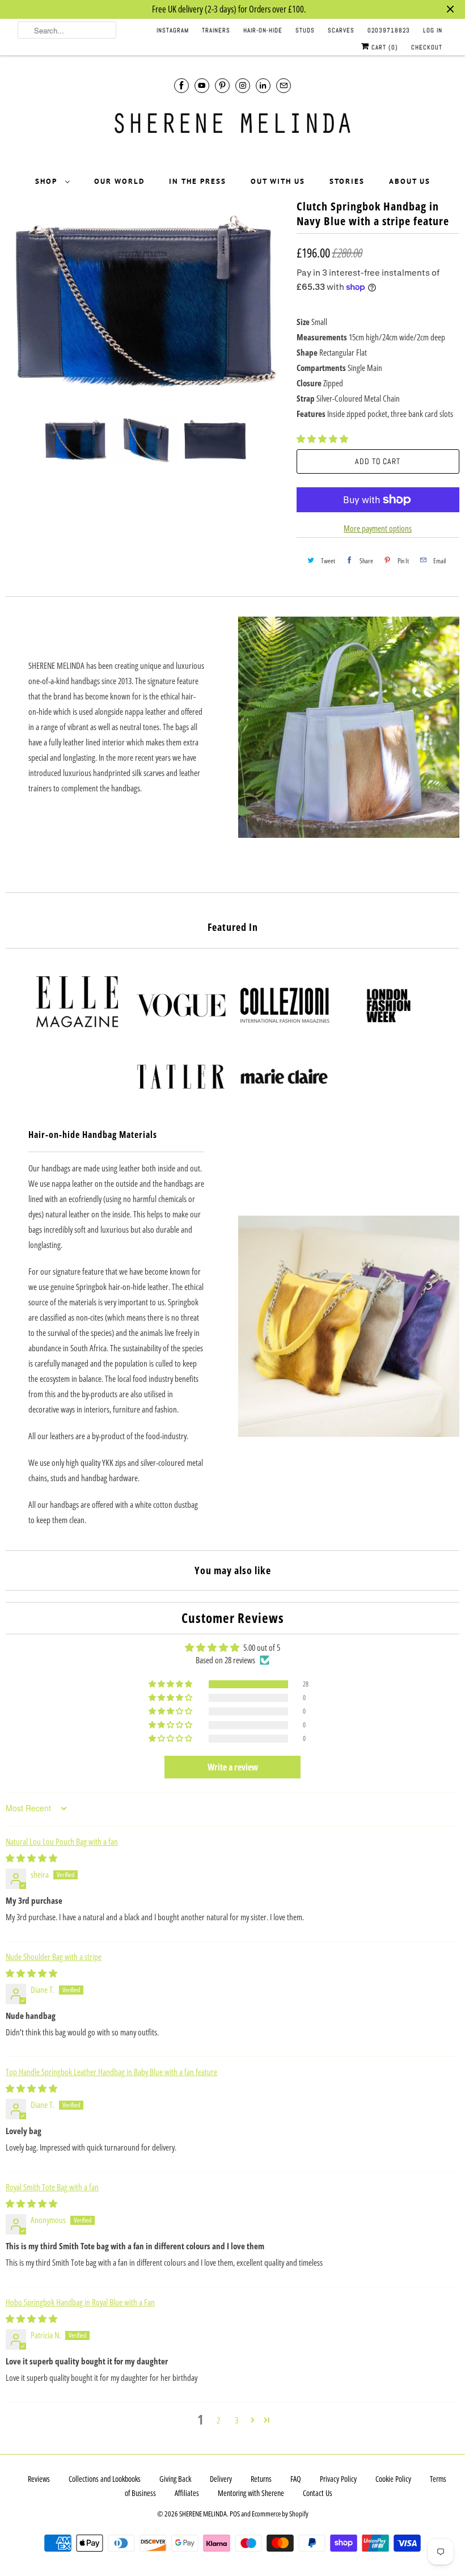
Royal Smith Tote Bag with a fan (52, 2187)
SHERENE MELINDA (203, 2514)
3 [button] (236, 2420)
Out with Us (278, 181)
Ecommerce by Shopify (280, 2514)
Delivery (221, 2479)
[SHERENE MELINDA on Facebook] (181, 85)
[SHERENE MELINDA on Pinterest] (222, 85)
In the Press (198, 181)
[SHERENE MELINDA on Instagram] (243, 85)
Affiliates (187, 2493)
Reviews (39, 2479)
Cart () (384, 47)
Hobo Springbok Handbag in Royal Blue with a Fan (80, 2302)
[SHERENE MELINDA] (233, 127)
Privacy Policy (338, 2479)
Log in (433, 30)
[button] (322, 439)
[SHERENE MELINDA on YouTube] (202, 85)
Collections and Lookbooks (105, 2479)
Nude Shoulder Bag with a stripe (54, 1957)
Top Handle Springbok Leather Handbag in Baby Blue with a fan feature (111, 2072)
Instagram (173, 30)
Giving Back (175, 2479)
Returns (261, 2479)
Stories (347, 181)
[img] (31, 1858)
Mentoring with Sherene (251, 2493)
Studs (305, 30)
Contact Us (318, 2493)
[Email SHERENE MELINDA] (284, 85)
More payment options (378, 528)
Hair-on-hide (263, 30)
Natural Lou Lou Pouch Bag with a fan (62, 1841)
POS (235, 2514)
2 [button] (218, 2420)
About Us (410, 181)
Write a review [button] (233, 1767)
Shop (47, 181)
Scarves (341, 30)
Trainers (216, 30)
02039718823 (389, 30)
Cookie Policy (393, 2479)
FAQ (296, 2479)
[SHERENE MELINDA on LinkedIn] (263, 85)
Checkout (427, 47)
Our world (119, 181)
